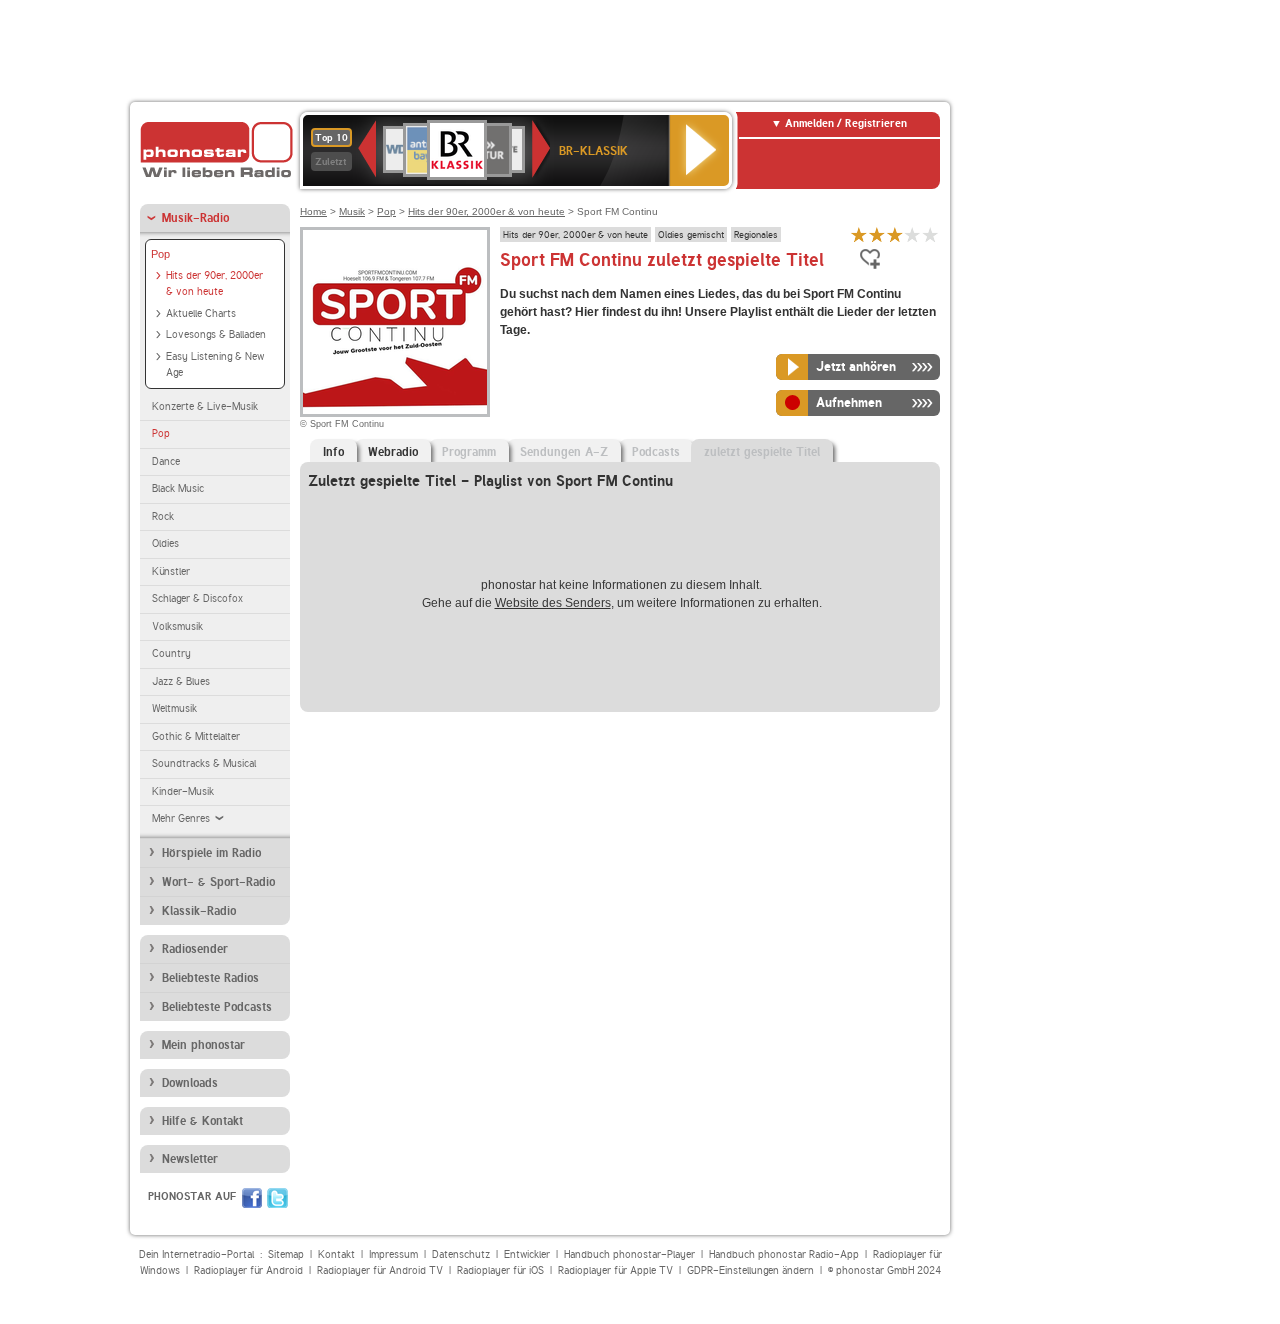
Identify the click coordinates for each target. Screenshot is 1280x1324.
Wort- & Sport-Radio (218, 882)
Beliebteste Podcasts (217, 1007)
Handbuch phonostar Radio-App (784, 1254)
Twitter (277, 1198)
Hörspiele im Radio (211, 853)
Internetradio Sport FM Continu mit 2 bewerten (877, 234)
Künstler (171, 571)
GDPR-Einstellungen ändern (750, 1270)
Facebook (252, 1198)
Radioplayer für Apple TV (615, 1270)
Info (333, 452)
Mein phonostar (203, 1045)
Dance (166, 461)
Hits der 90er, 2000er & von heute (214, 284)
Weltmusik (174, 708)
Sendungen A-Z (564, 452)
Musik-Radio (195, 218)
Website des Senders (553, 603)
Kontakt (336, 1254)
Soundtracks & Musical (204, 763)
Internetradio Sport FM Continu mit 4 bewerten (913, 234)
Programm (469, 452)
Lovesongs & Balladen (216, 334)
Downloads (190, 1083)
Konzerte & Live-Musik (205, 406)
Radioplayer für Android (248, 1270)
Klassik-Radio (199, 911)
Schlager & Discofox (197, 598)
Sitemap (286, 1254)
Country (171, 653)
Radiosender (195, 949)
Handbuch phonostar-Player (629, 1254)
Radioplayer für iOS (500, 1270)
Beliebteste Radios (210, 978)
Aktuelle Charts (201, 313)
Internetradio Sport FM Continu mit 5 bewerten (931, 234)
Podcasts (656, 452)
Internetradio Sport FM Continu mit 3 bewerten (895, 234)
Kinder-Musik (183, 791)
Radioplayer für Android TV (380, 1270)
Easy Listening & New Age (215, 365)
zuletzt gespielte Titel (762, 452)
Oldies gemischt (691, 234)
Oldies (165, 543)
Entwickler (527, 1254)
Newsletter (190, 1159)
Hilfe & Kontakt (202, 1121)
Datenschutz (461, 1254)
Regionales (756, 234)
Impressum (393, 1254)
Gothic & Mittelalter (196, 736)
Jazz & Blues (181, 681)
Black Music (178, 488)
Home (313, 211)
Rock (163, 516)
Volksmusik (177, 626)
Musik (352, 211)
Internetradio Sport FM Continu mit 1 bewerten (859, 234)
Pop (160, 254)
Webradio (393, 452)
